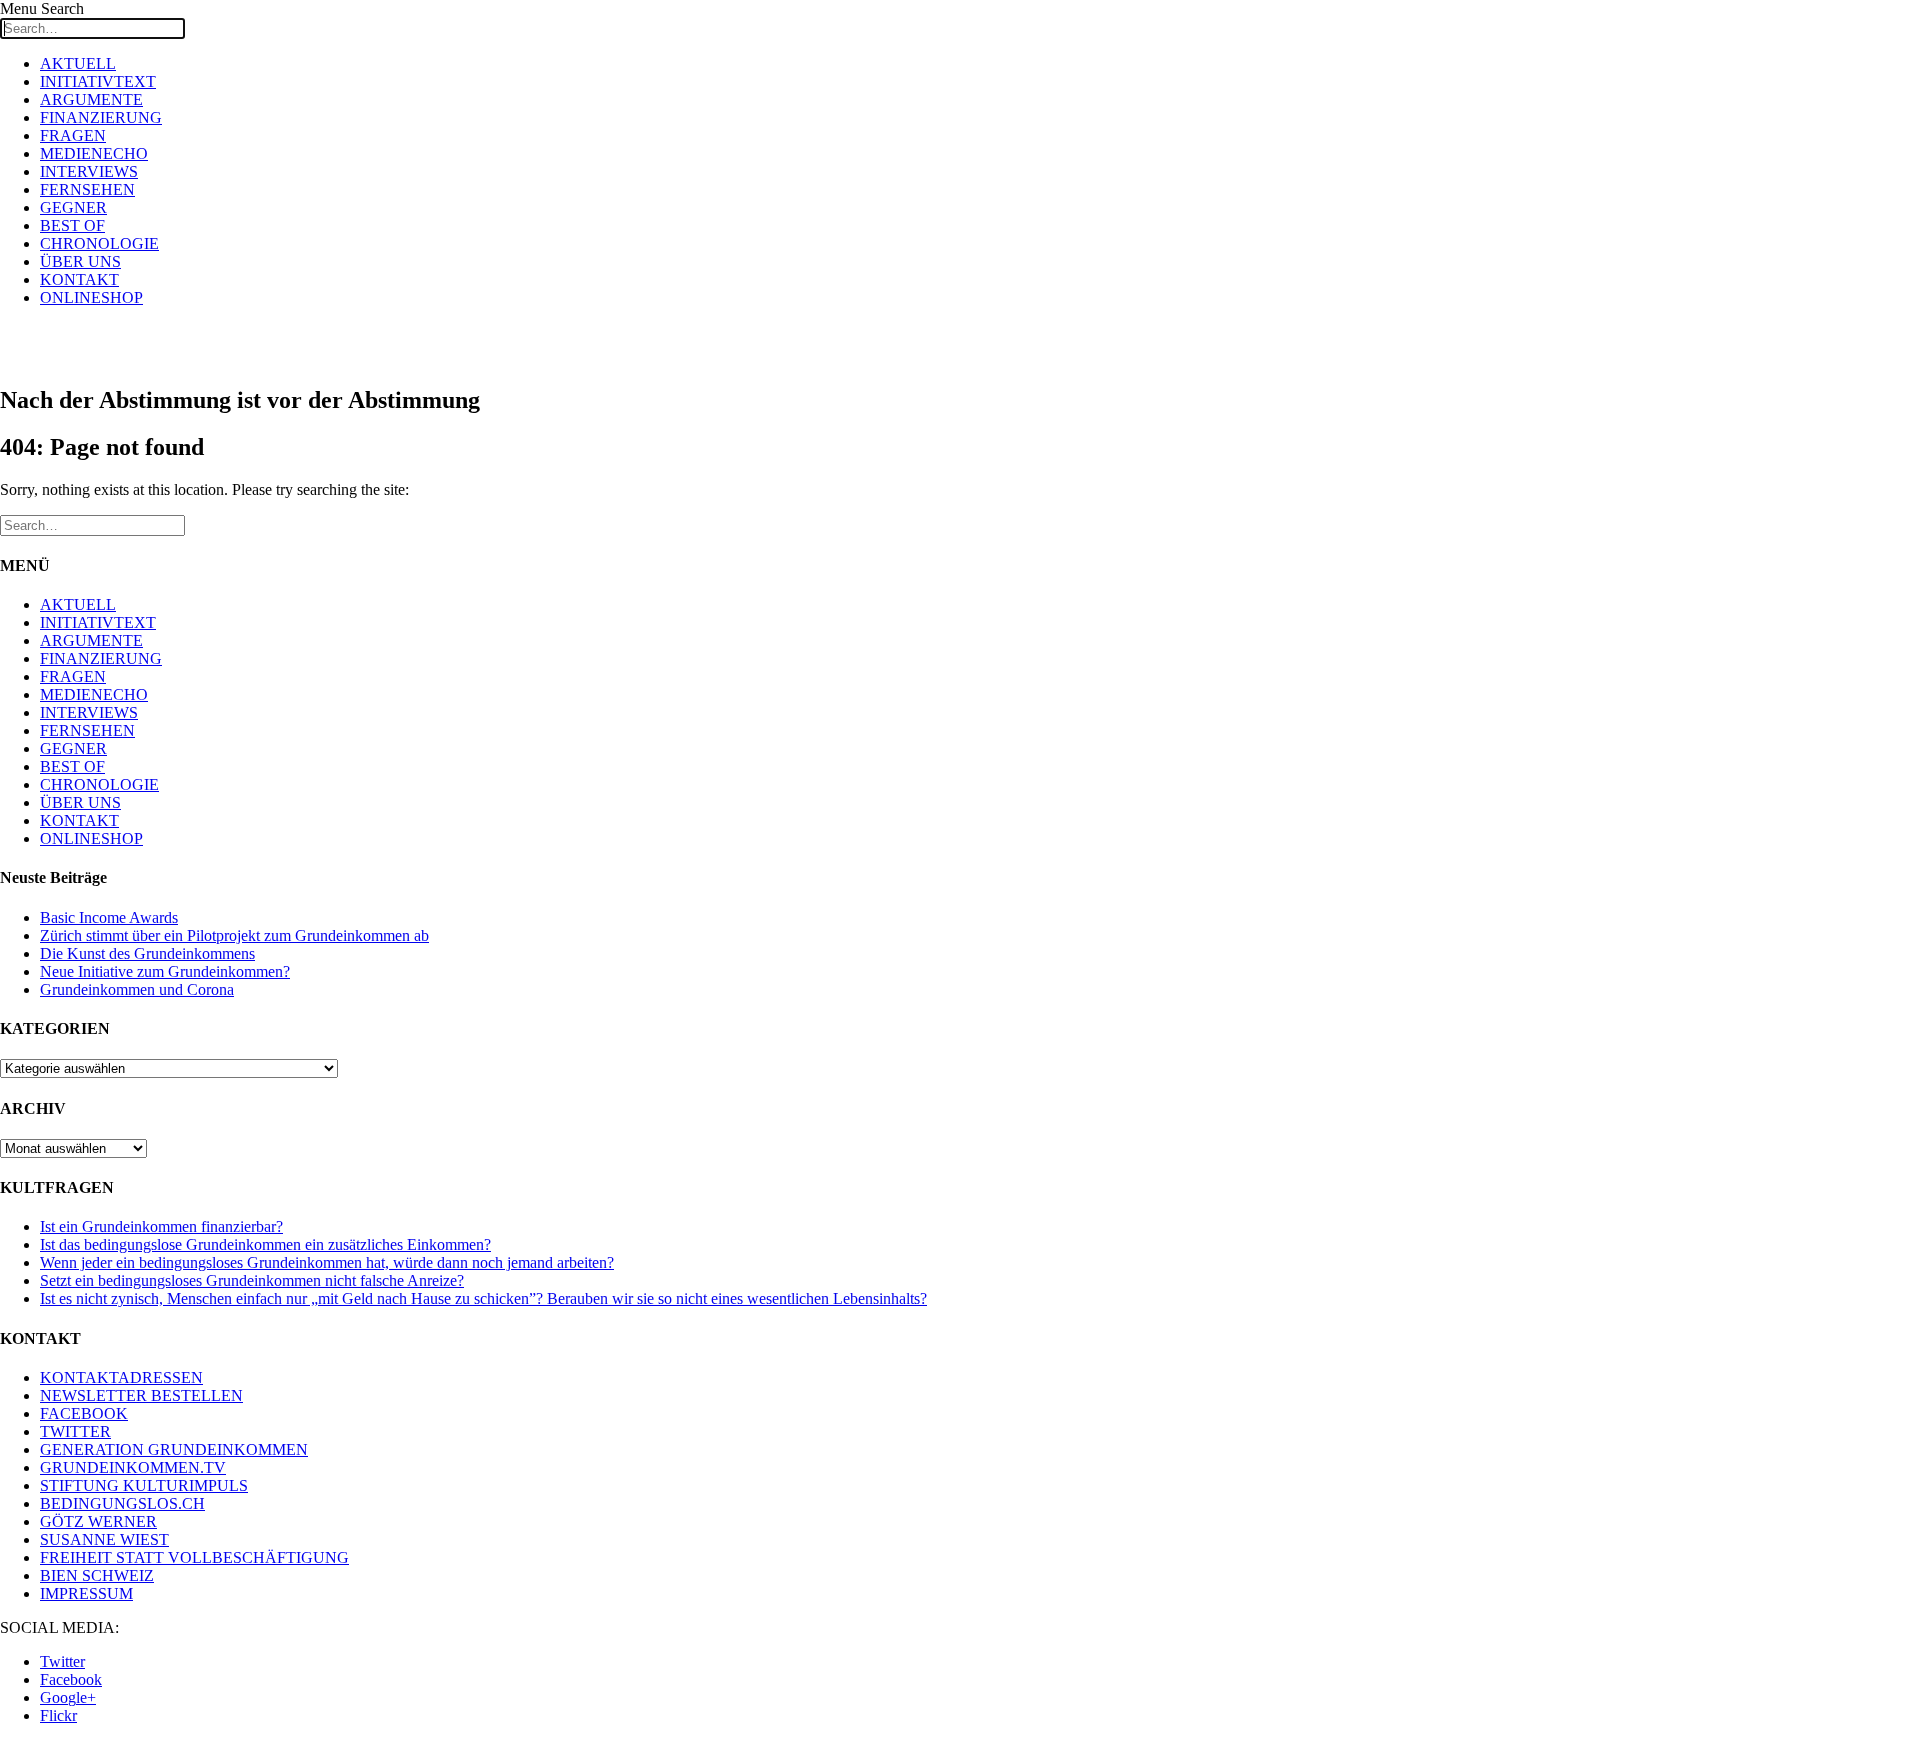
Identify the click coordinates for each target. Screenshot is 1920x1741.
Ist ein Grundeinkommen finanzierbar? (161, 1226)
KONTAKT (79, 279)
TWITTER (75, 1431)
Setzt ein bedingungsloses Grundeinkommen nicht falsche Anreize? (252, 1280)
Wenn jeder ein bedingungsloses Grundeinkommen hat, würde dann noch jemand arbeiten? (327, 1262)
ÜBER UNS (80, 261)
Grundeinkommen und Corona (137, 989)
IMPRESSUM (86, 1593)
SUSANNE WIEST (104, 1539)
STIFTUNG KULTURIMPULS (144, 1485)
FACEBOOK (84, 1413)
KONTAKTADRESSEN (121, 1377)
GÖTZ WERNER (98, 1521)
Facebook (71, 1679)
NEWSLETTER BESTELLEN (141, 1395)
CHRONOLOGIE (99, 243)
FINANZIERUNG (101, 117)
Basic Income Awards (109, 917)
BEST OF (72, 225)
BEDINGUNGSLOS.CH (122, 1503)
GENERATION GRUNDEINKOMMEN (174, 1449)
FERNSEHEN (87, 189)
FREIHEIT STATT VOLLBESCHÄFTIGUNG (194, 1557)
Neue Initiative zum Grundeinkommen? (165, 971)
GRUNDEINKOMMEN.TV (133, 1467)
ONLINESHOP (91, 297)
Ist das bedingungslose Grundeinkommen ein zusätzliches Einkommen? (265, 1244)
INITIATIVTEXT (98, 81)
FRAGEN (73, 135)
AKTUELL (78, 63)
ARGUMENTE (91, 99)
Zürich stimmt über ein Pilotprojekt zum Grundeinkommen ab (234, 935)
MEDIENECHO (94, 153)
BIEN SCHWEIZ (97, 1575)
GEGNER (73, 207)
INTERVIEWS (89, 171)
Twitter (62, 1661)
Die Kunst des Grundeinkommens (147, 953)
